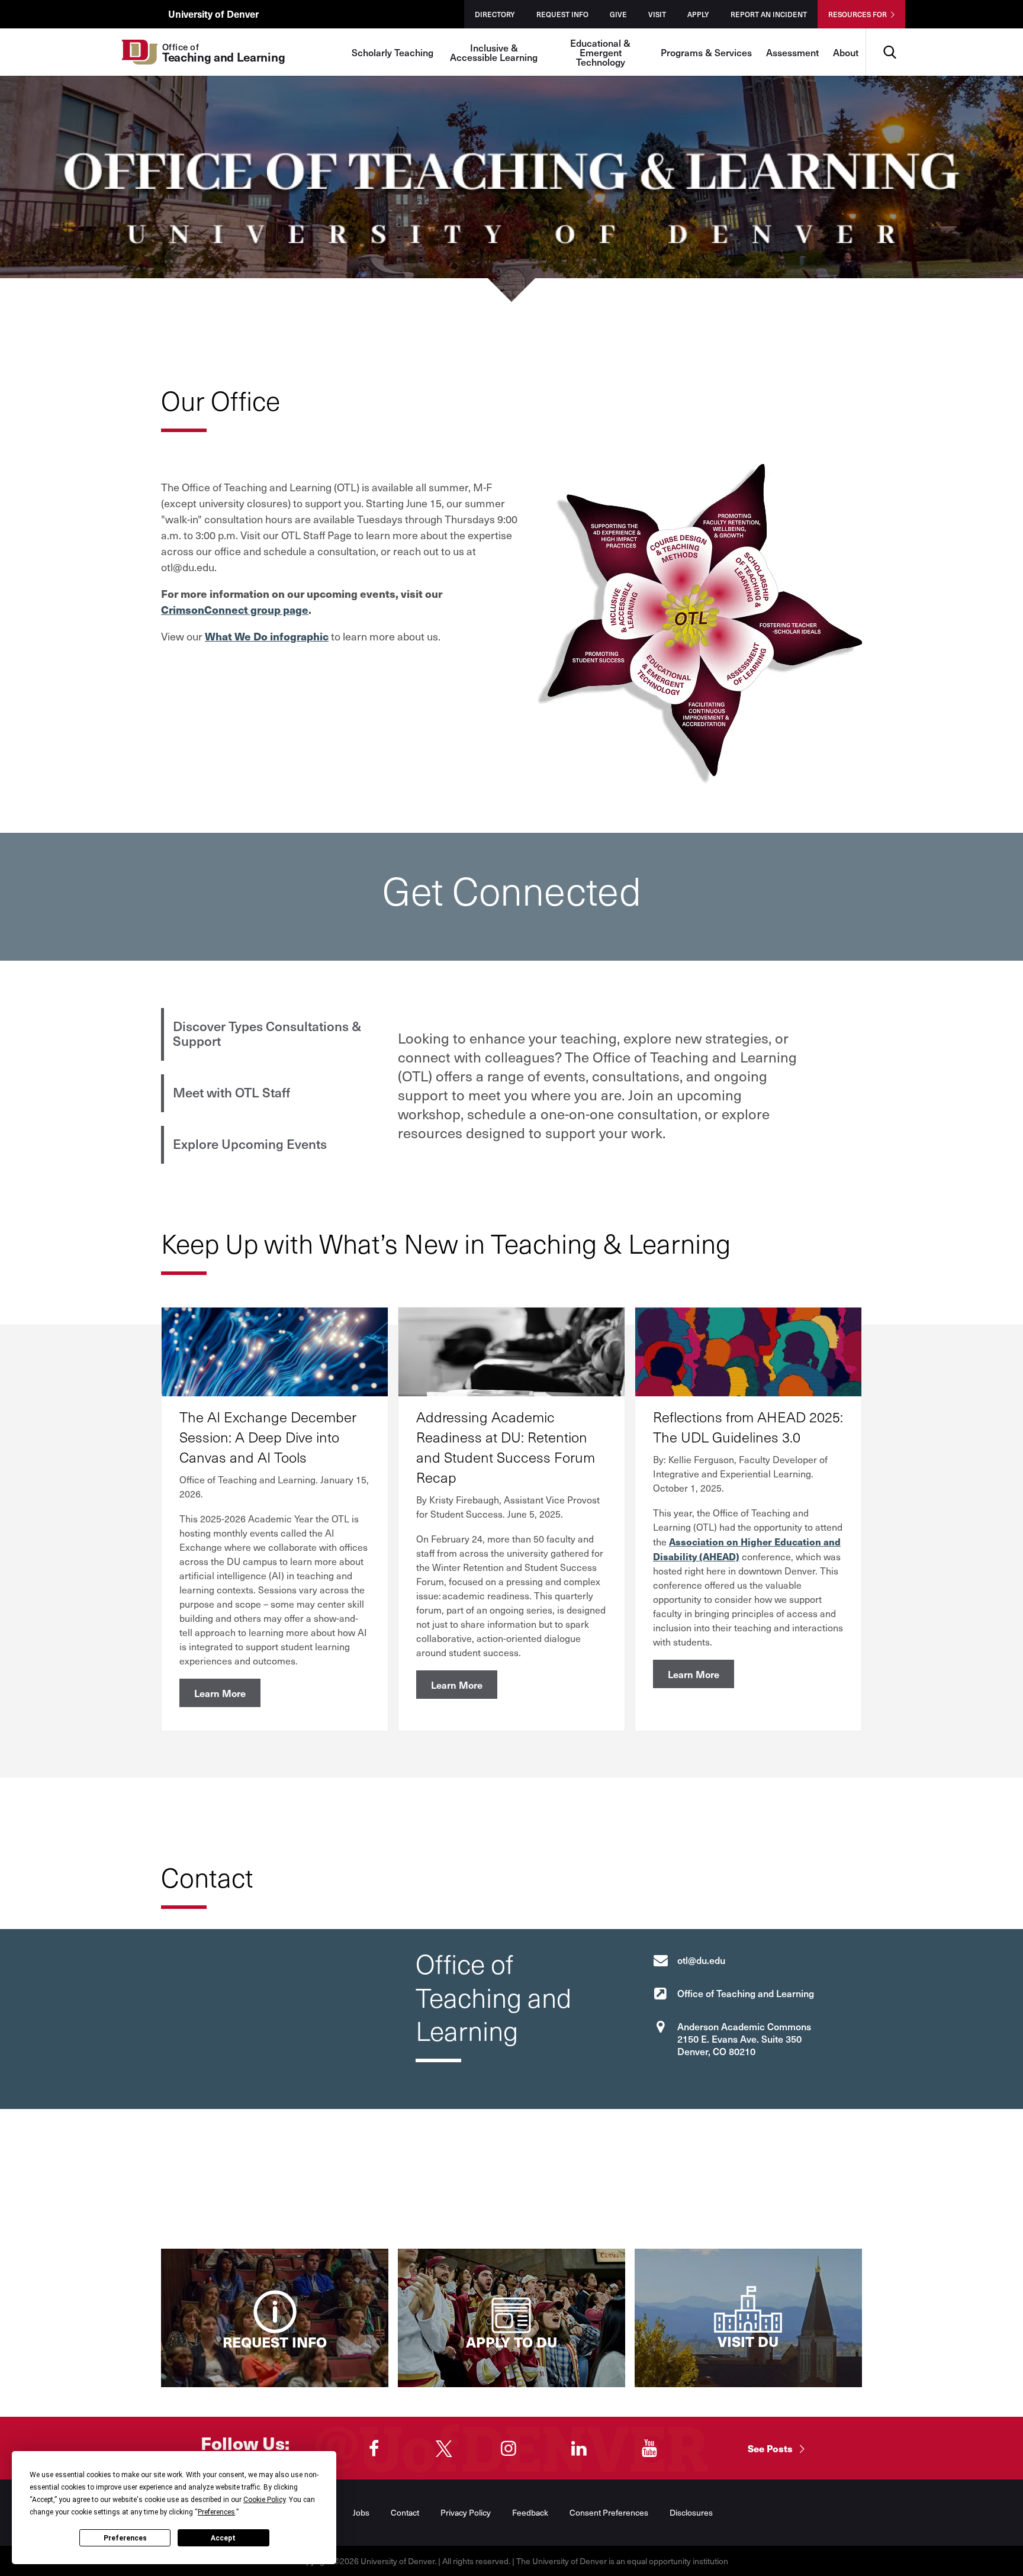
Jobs (361, 2512)
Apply (698, 14)
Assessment (792, 52)
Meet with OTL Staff (231, 1092)
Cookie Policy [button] (264, 2500)
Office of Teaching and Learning (746, 1993)
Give (618, 14)
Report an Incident (769, 14)
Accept (223, 2538)
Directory (495, 14)
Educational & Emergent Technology (600, 52)
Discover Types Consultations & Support (267, 1033)
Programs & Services (706, 52)
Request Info (562, 14)
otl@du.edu (701, 1960)
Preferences (125, 2538)
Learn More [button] (220, 1693)
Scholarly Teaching (393, 52)
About (846, 52)
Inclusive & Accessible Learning (494, 52)
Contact (405, 2512)
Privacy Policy (466, 2512)
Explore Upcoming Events (250, 1144)
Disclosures (691, 2512)
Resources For (858, 14)
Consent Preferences (609, 2512)
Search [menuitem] (890, 33)
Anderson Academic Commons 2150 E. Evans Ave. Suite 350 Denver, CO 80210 (744, 2039)
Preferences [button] (216, 2512)
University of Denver (213, 14)
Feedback (530, 2512)
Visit (657, 14)
